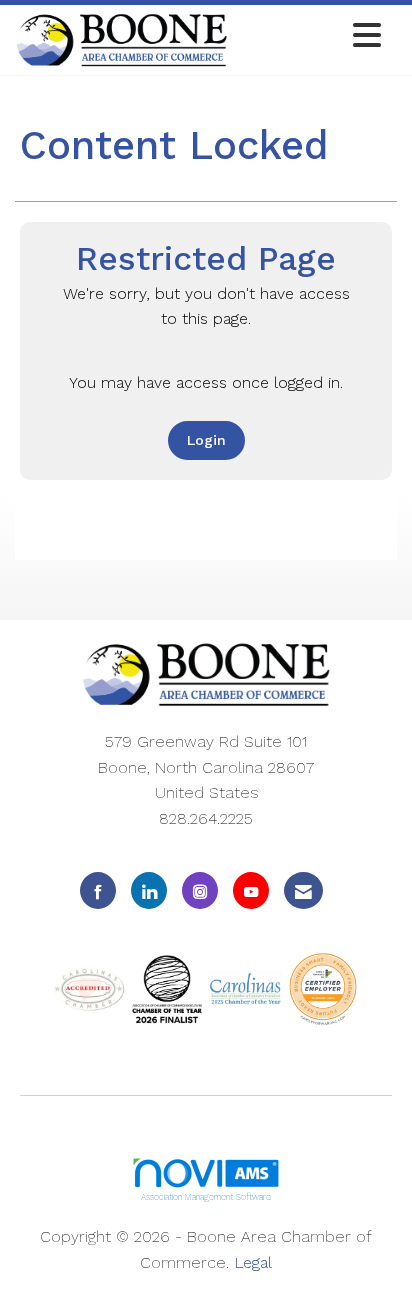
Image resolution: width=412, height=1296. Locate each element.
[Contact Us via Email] (303, 890)
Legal (253, 1262)
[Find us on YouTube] (251, 890)
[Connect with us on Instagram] (200, 890)
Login (206, 440)
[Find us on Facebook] (98, 890)
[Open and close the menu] (310, 36)
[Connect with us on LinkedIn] (149, 890)
